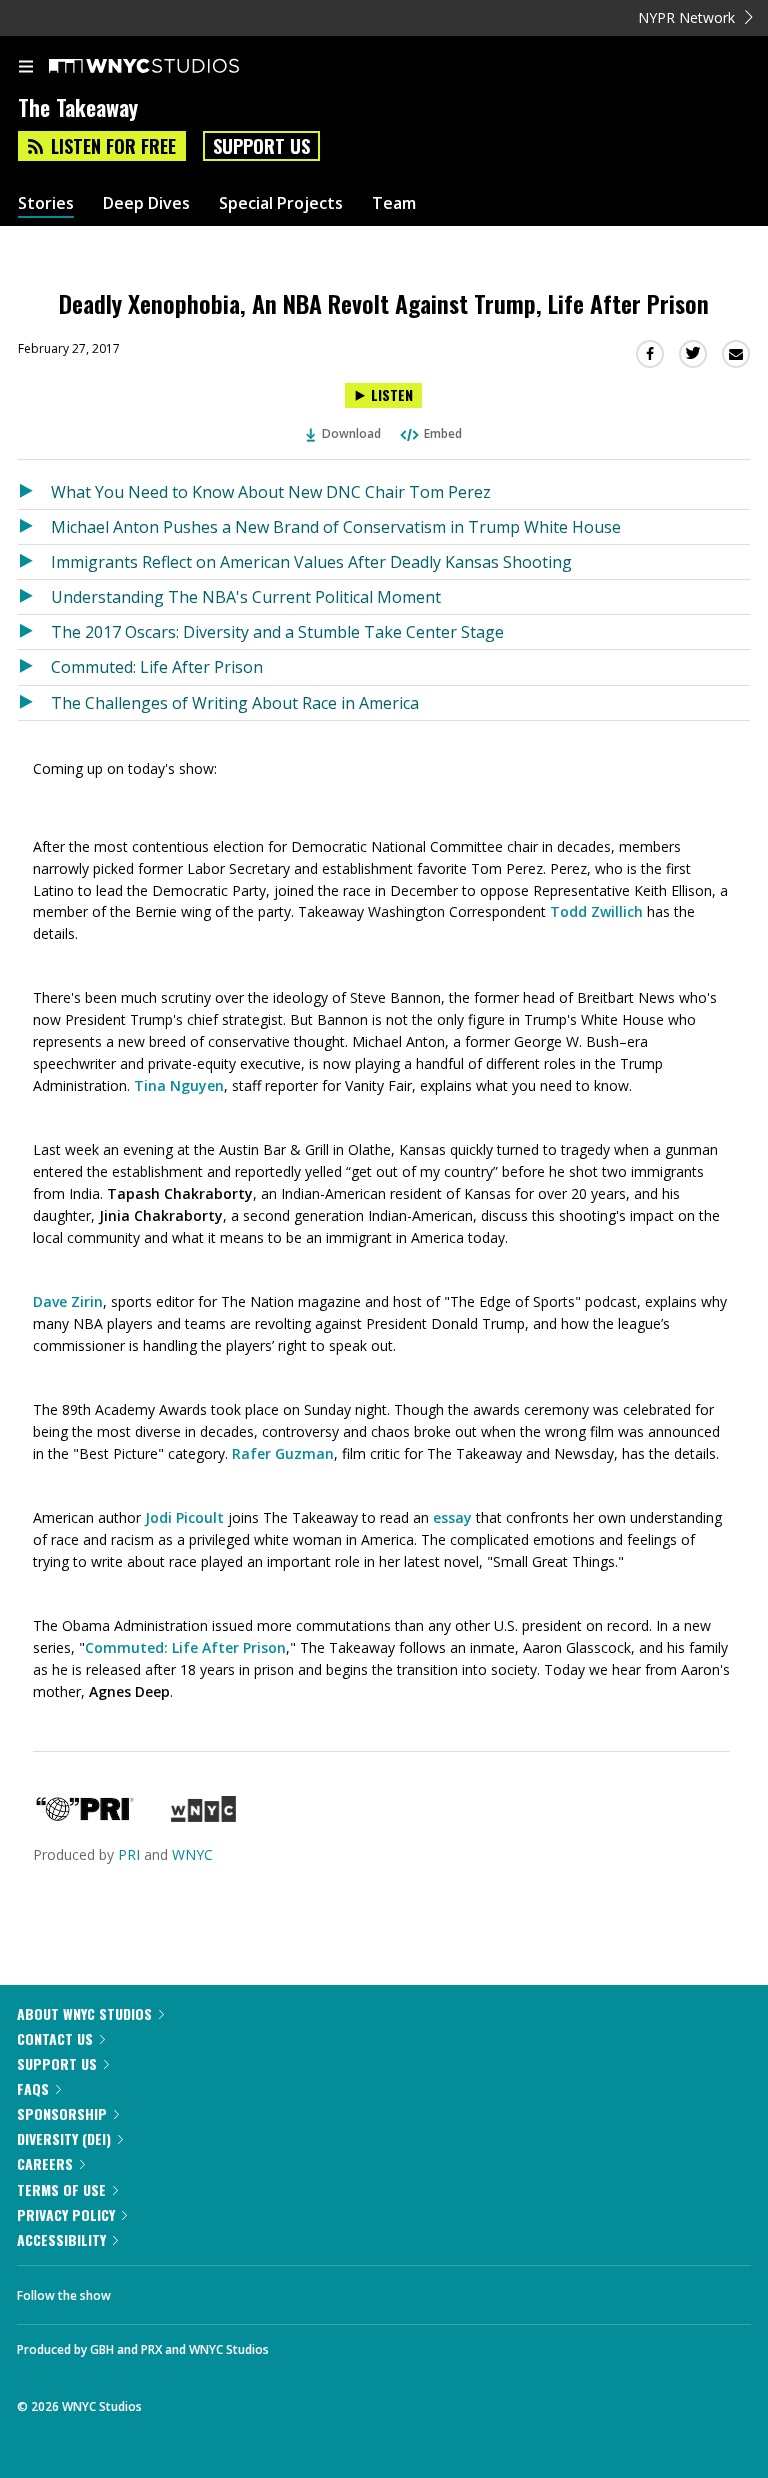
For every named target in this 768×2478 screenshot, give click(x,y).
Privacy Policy (66, 2214)
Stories (46, 203)
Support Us (261, 146)
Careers (45, 2163)
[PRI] (85, 1816)
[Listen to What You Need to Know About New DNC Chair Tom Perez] (34, 492)
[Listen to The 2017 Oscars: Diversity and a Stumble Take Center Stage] (34, 632)
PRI (129, 1854)
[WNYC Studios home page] (169, 67)
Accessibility (61, 2239)
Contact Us (55, 2038)
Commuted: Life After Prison (157, 667)
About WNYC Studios (84, 2013)
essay (452, 1517)
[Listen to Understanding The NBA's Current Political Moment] (34, 597)
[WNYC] (203, 1816)
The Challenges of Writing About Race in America (235, 703)
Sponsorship (62, 2113)
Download (351, 433)
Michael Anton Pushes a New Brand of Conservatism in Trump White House (336, 527)
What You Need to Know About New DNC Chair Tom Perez (271, 492)
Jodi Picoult (184, 1517)
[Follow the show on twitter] (201, 2290)
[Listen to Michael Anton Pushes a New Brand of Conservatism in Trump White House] (34, 527)
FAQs (33, 2088)
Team (394, 203)
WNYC (192, 1854)
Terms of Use (61, 2189)
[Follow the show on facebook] (146, 2290)
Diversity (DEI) (64, 2138)
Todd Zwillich (596, 911)
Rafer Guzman (283, 1453)
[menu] (26, 68)
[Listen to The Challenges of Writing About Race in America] (34, 703)
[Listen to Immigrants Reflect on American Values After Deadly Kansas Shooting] (34, 562)
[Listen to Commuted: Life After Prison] (34, 667)
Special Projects (281, 203)
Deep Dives (146, 203)
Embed (443, 433)
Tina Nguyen (179, 1085)
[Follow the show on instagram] (255, 2290)
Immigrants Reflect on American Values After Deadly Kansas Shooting (311, 562)
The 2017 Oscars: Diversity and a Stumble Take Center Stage (277, 632)
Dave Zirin (68, 1301)
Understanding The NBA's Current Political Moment (246, 597)
